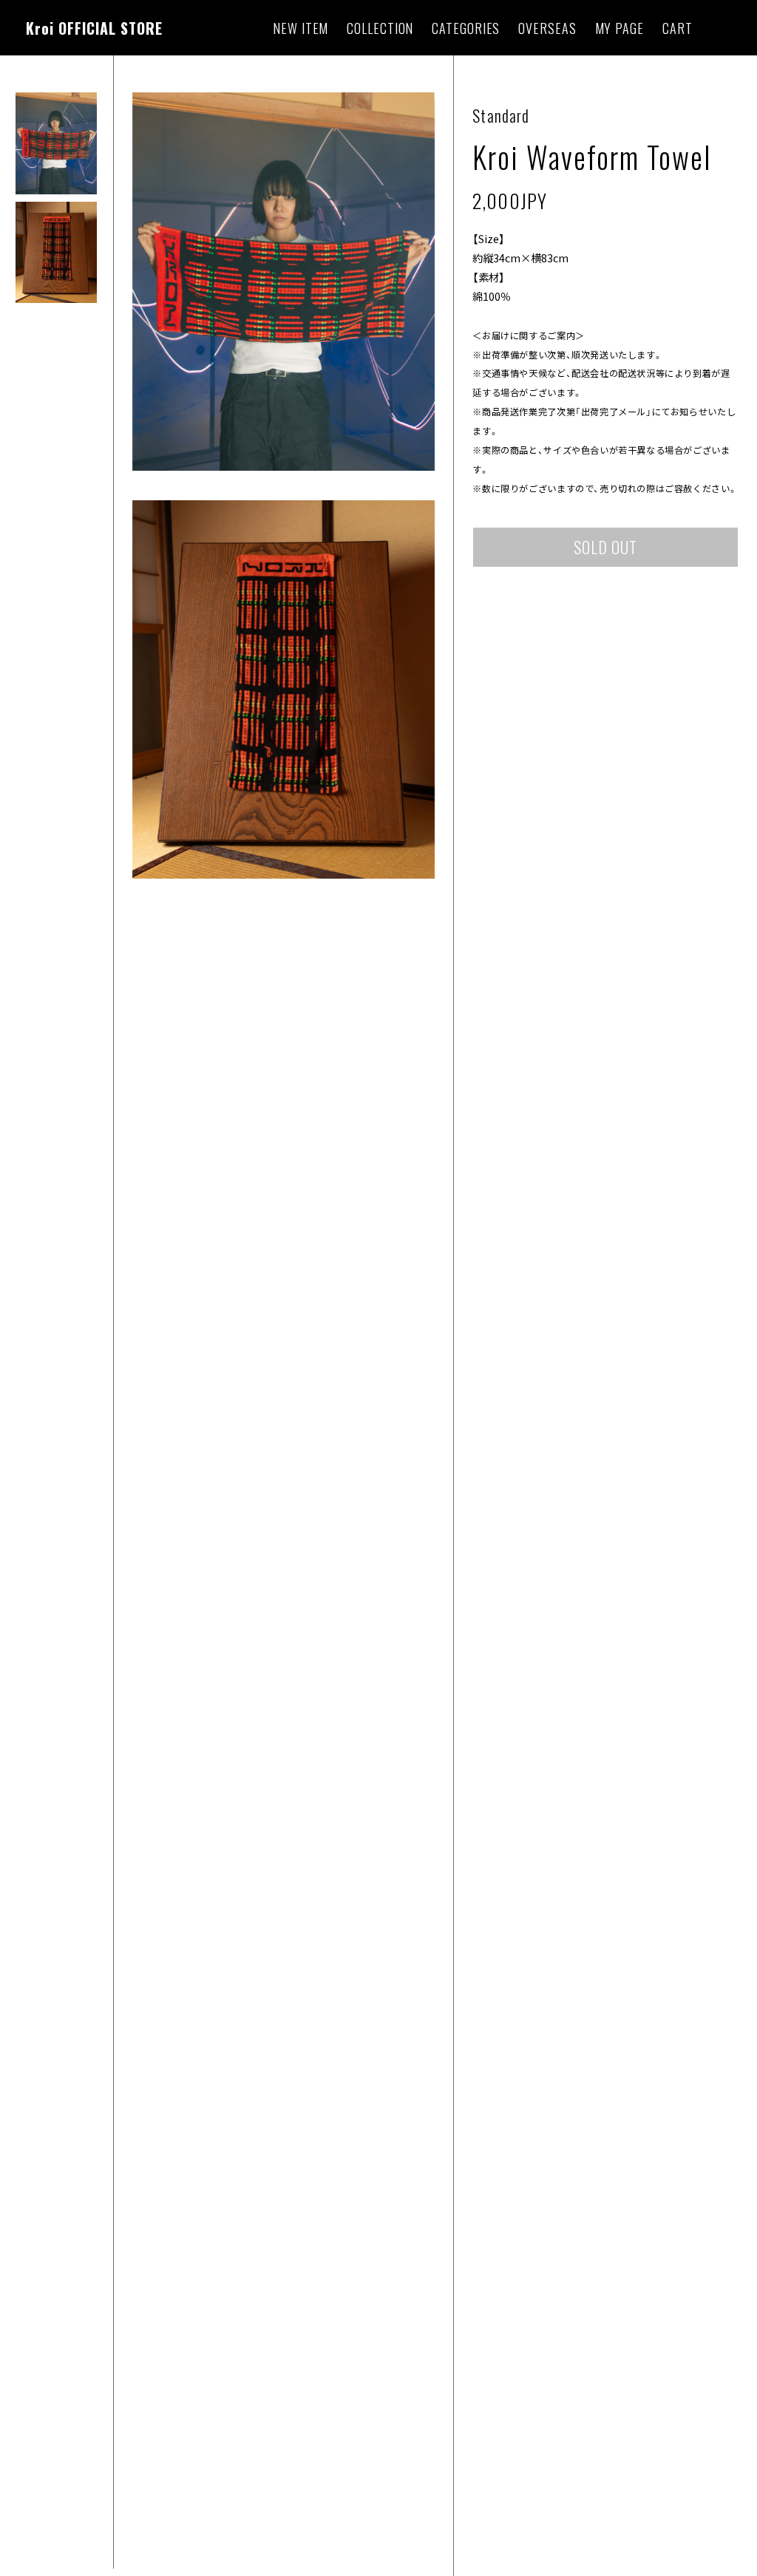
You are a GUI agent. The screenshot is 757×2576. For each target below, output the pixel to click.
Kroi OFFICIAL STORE (94, 28)
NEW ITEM (301, 28)
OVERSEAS (547, 28)
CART (678, 28)
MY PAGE (619, 28)
